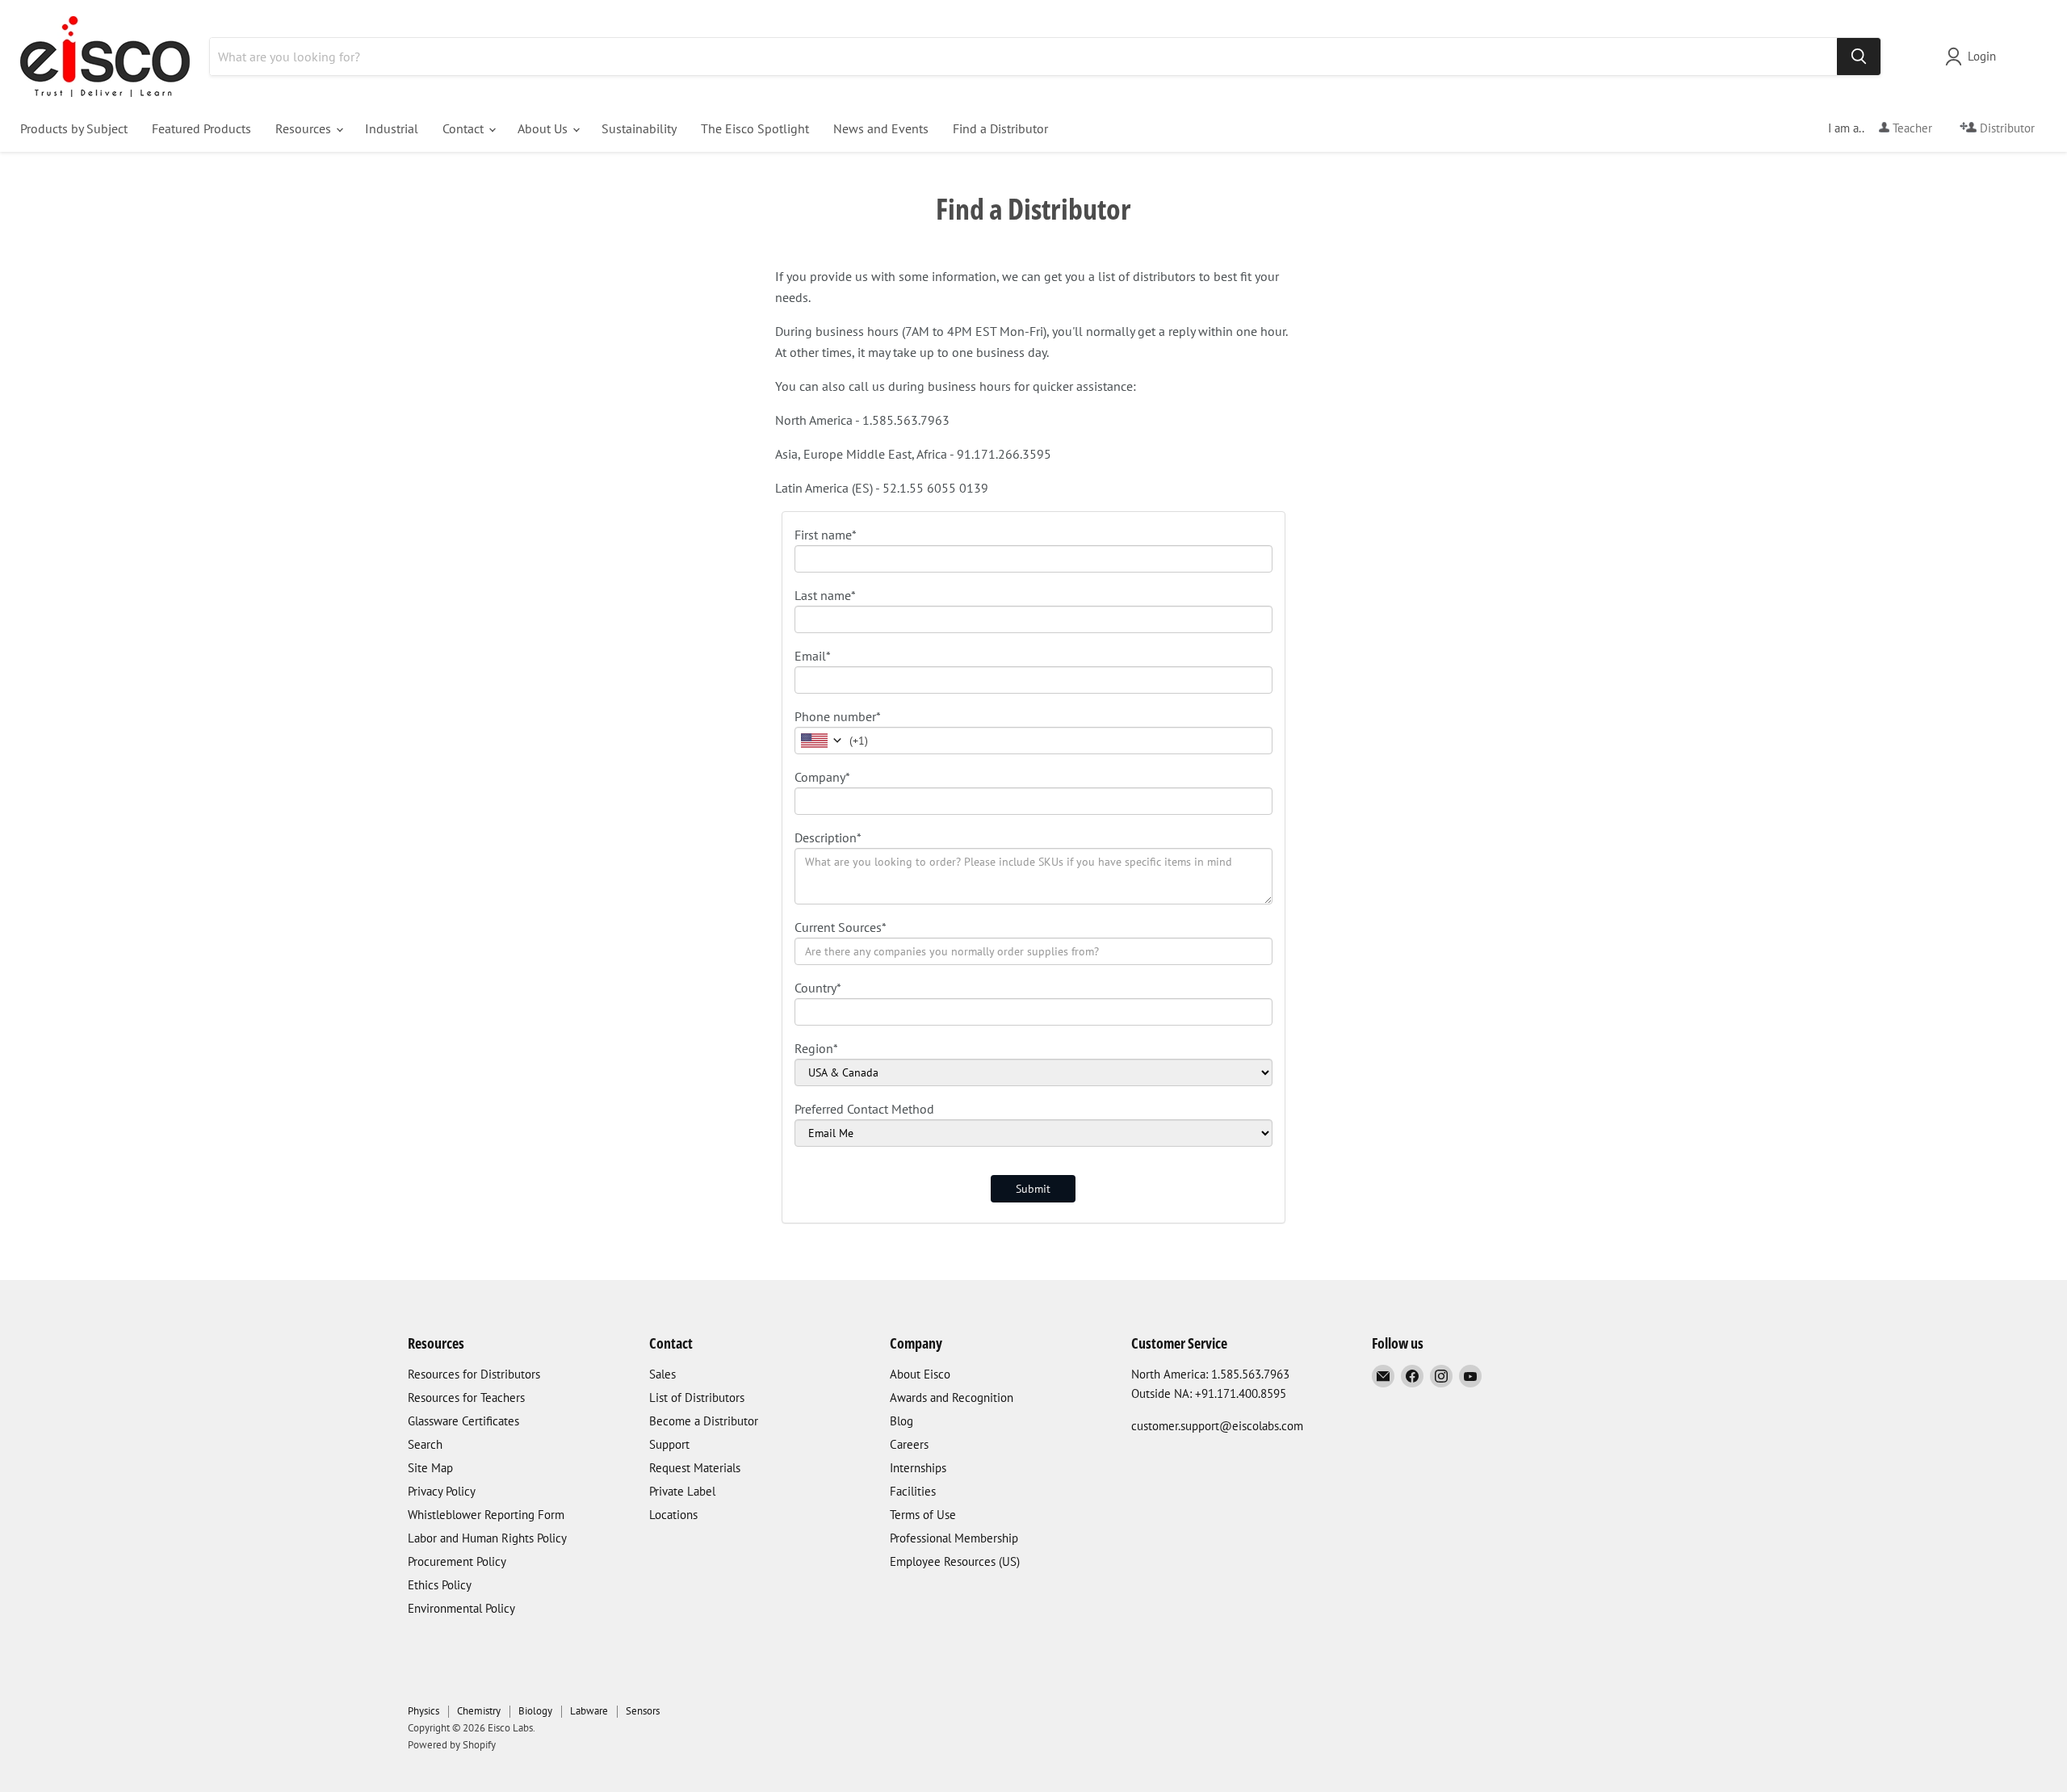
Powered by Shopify (452, 1745)
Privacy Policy (442, 1491)
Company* (822, 777)
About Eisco (920, 1374)
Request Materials (695, 1468)
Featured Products (201, 128)
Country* (818, 988)
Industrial (392, 128)
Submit (1033, 1189)
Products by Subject (74, 128)
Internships (918, 1468)
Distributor (2006, 128)
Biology (535, 1711)
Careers (909, 1444)
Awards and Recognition (952, 1398)
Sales (662, 1374)
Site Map (430, 1468)
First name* (826, 535)
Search (425, 1444)
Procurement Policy (457, 1561)
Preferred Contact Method (864, 1109)
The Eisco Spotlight (755, 128)
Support (669, 1444)
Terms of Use (923, 1515)
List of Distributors (697, 1398)
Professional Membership (954, 1538)
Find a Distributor (1000, 128)
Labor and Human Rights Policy (487, 1538)
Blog (901, 1421)
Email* (813, 656)
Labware (589, 1711)
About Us (544, 128)
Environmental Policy (461, 1608)
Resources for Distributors (474, 1374)
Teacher (1911, 128)
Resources (305, 128)
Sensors (643, 1711)
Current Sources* (841, 927)
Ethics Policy (440, 1585)
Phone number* (838, 716)
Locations (673, 1515)
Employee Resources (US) (955, 1561)
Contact (465, 128)
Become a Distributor (704, 1421)
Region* (816, 1048)
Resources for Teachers (466, 1398)
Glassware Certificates (463, 1421)
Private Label (682, 1491)
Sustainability (639, 128)
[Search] (1859, 57)
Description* (828, 837)
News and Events (881, 128)
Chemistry (479, 1711)
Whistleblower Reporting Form (486, 1515)
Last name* (825, 595)
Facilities (913, 1491)
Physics (423, 1711)
